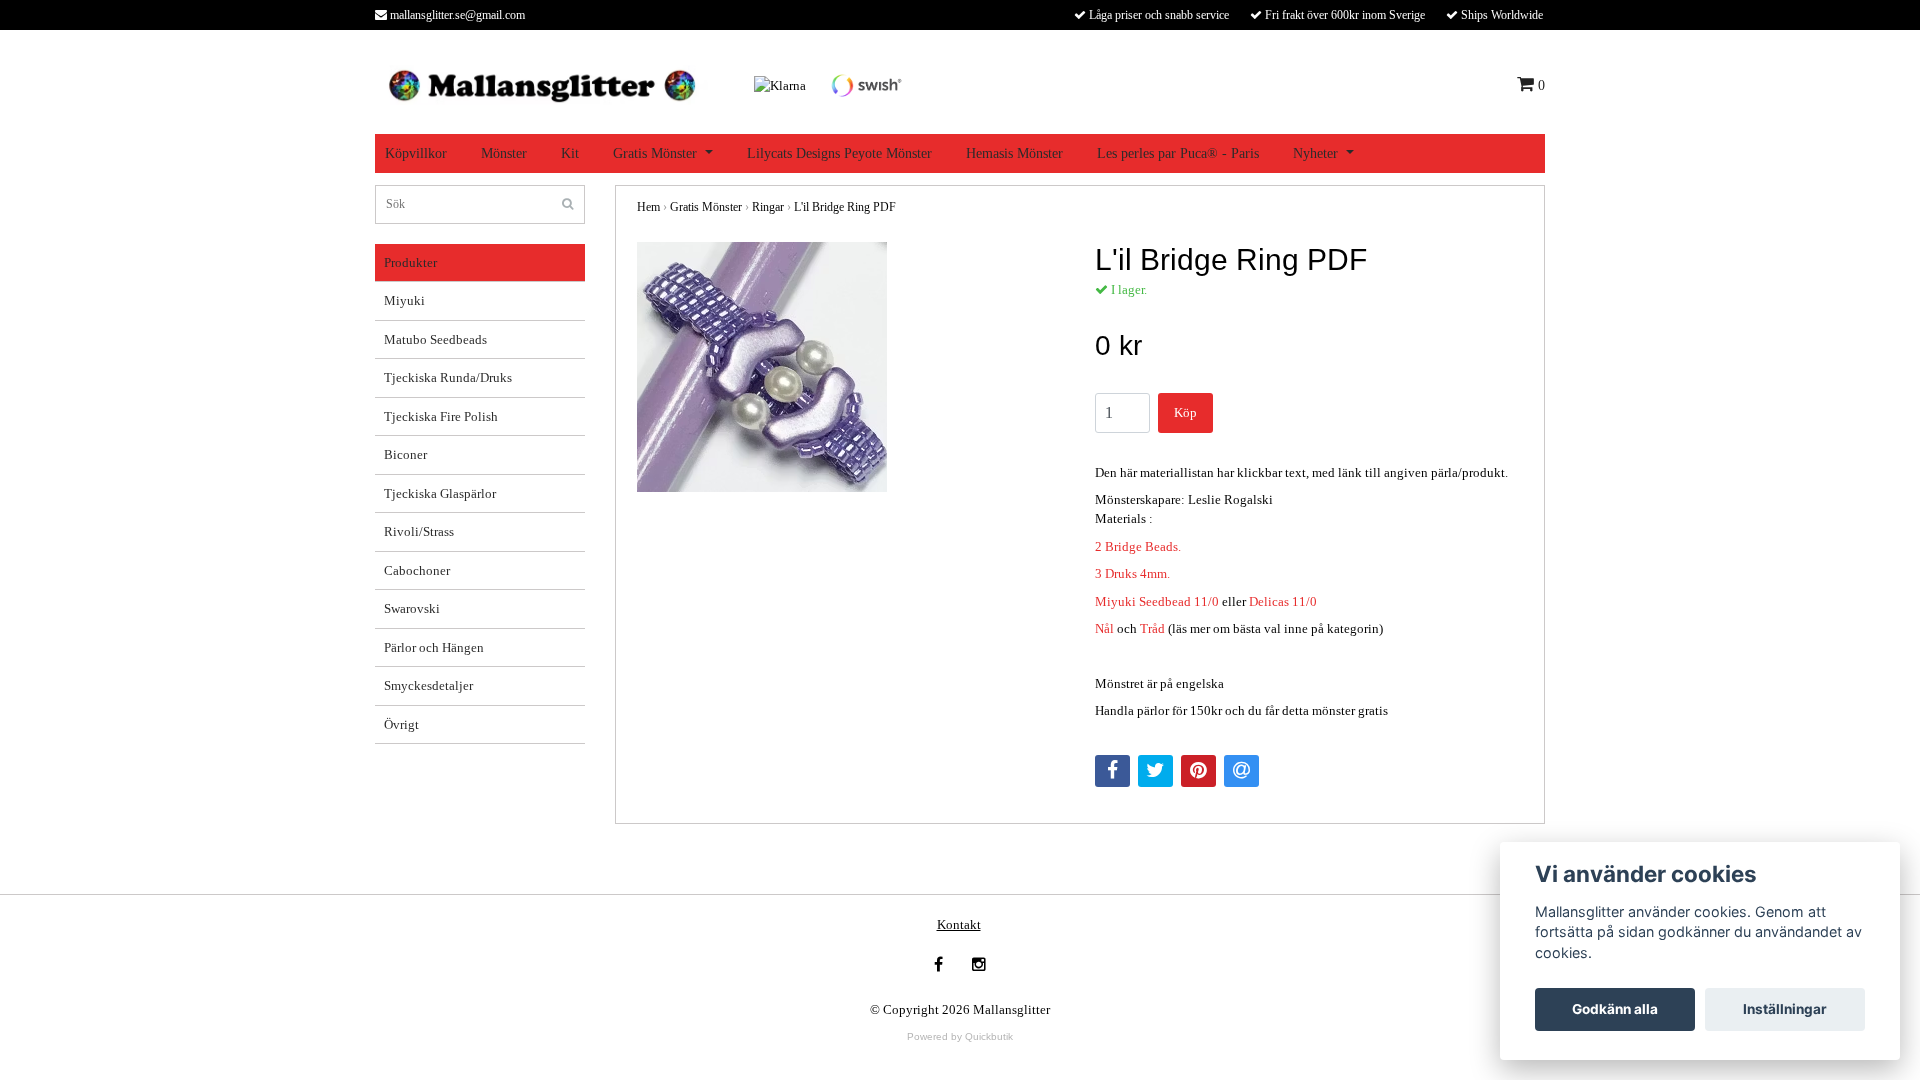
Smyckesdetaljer (428, 685)
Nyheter (1315, 153)
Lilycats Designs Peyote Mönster (839, 153)
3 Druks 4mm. (1132, 573)
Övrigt (401, 724)
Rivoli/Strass (419, 531)
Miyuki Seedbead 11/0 (1157, 601)
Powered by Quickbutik (960, 1036)
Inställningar (1785, 1009)
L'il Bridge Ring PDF (845, 207)
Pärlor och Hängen (434, 647)
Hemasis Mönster (1014, 153)
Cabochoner (417, 570)
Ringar (768, 207)
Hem (648, 207)
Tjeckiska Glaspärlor (440, 493)
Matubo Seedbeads (435, 339)
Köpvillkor (416, 153)
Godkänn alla (1615, 1009)
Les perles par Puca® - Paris (1178, 153)
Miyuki (404, 300)
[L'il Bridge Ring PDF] (851, 367)
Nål (1104, 628)
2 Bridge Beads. (1138, 546)
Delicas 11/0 (1283, 601)
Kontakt (959, 924)
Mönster (504, 153)
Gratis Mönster (655, 153)
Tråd (1152, 628)
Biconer (405, 454)
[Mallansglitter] (541, 83)
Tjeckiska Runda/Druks (448, 377)
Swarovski (412, 608)
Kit (570, 153)
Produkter (410, 262)
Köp (1185, 412)
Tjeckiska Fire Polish (441, 416)
